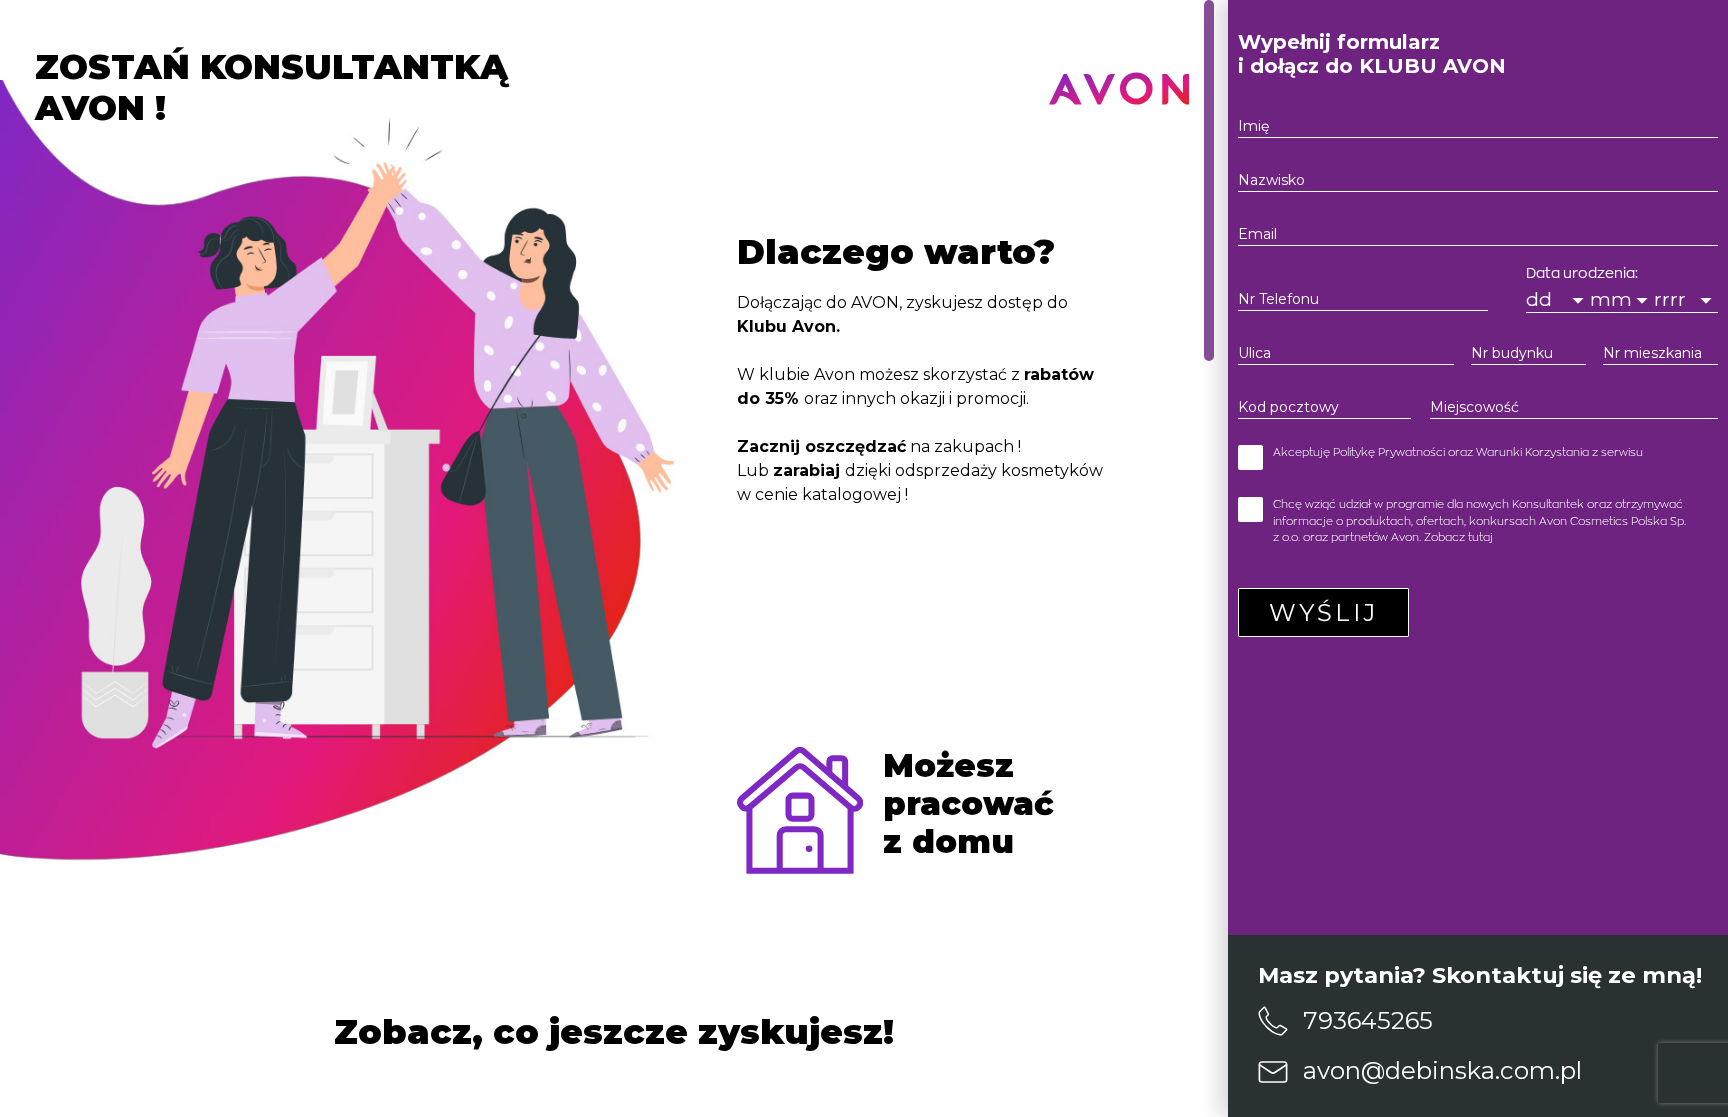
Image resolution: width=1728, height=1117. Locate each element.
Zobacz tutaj (1458, 537)
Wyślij (1323, 612)
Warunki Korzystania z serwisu (1559, 452)
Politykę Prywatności (1389, 452)
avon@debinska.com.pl (1442, 1070)
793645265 (1368, 1020)
